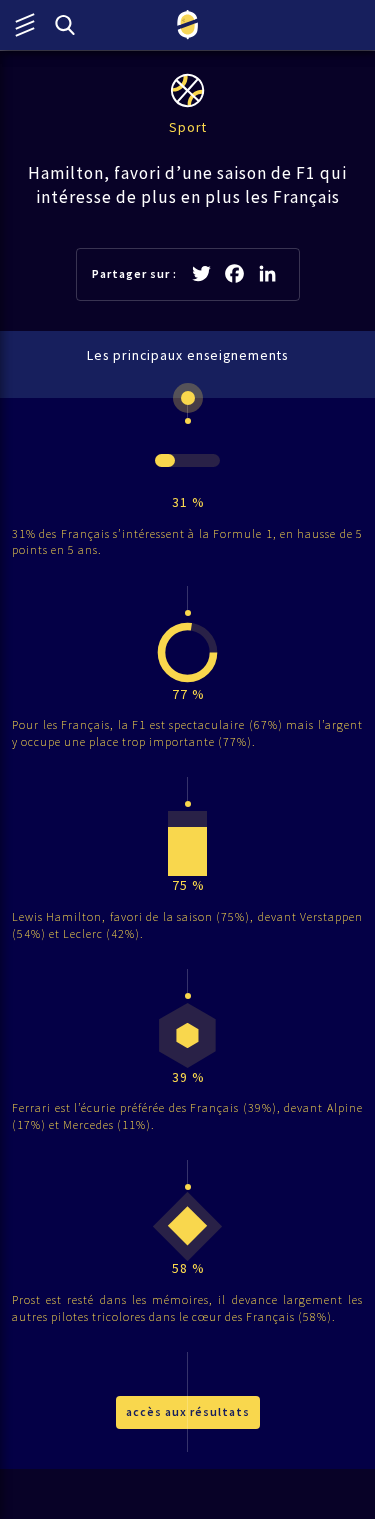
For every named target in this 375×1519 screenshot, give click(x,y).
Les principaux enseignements (187, 355)
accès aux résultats (188, 1411)
